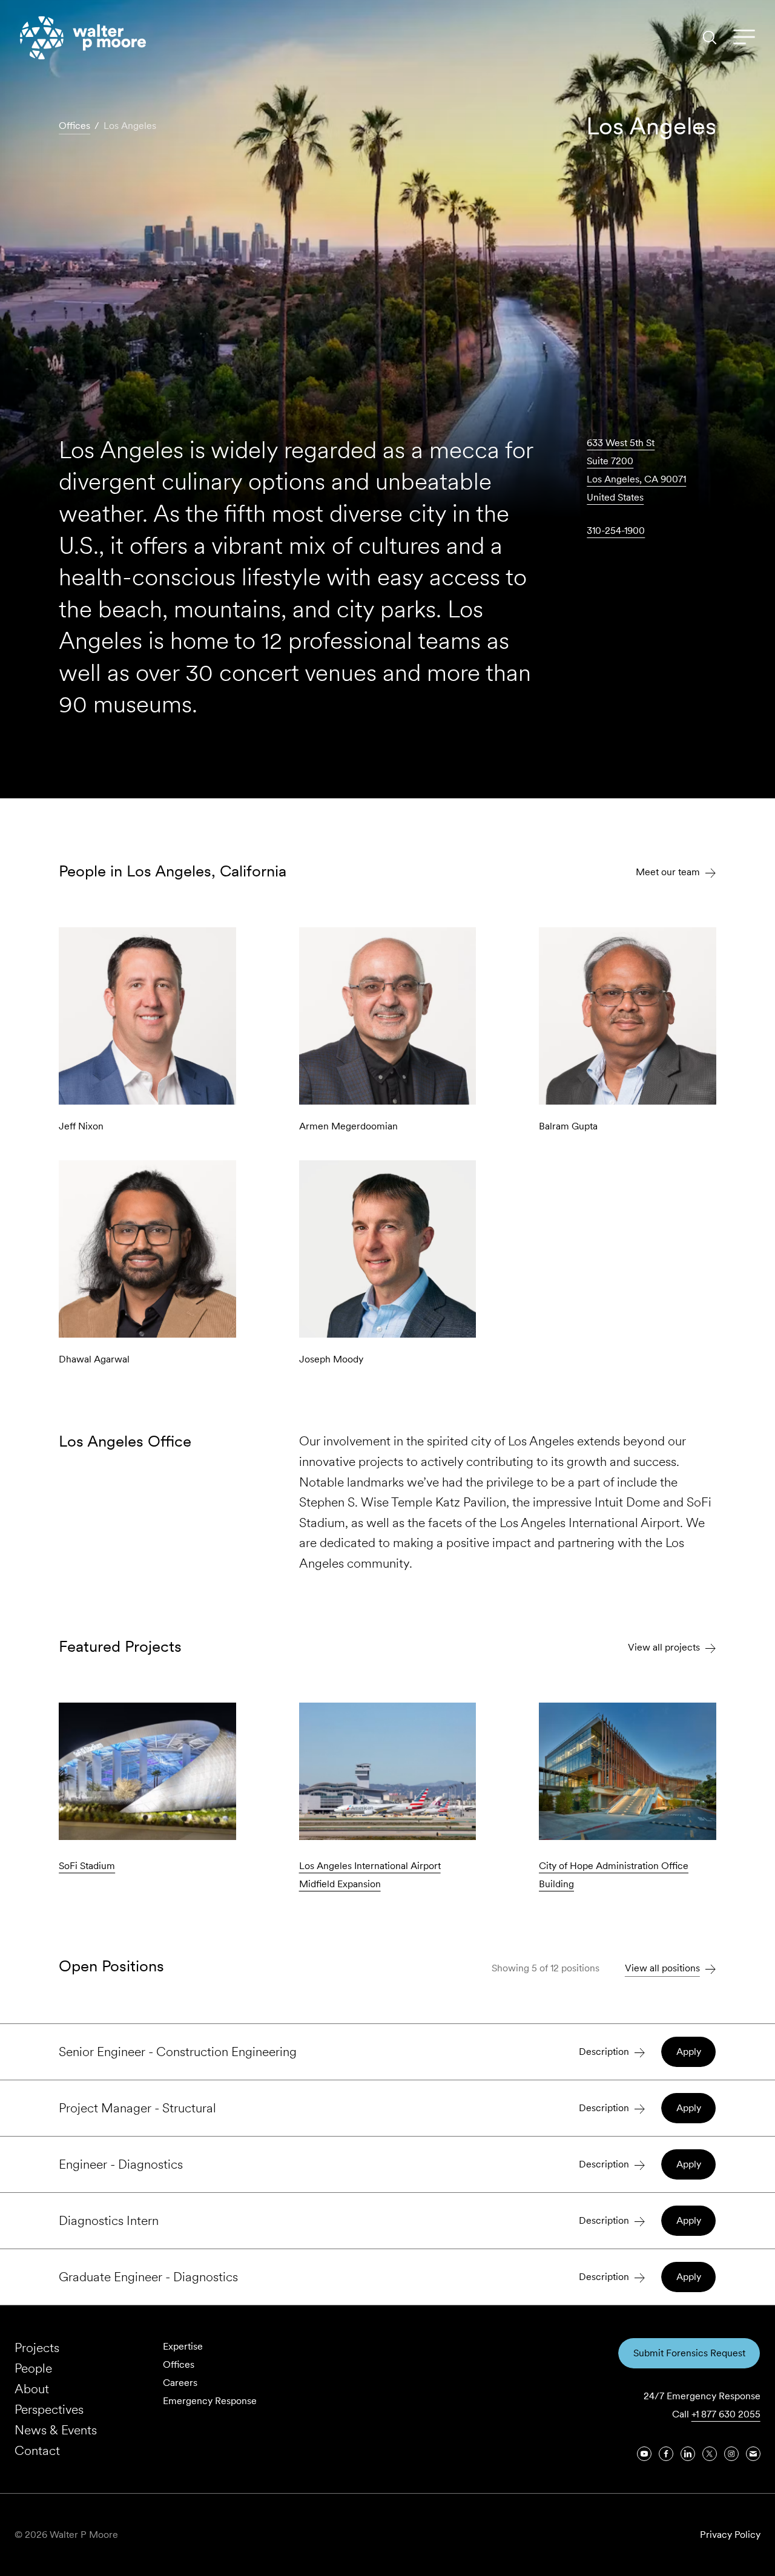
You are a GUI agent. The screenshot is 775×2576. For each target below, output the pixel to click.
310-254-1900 (616, 531)
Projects (37, 2348)
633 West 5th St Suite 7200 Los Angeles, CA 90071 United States (636, 470)
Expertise (183, 2346)
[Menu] (744, 38)
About (32, 2389)
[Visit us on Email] (753, 2454)
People (33, 2368)
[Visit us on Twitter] (710, 2454)
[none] (387, 2052)
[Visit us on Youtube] (644, 2454)
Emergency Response (210, 2401)
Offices (179, 2364)
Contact (37, 2450)
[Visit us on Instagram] (731, 2454)
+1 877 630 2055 (726, 2414)
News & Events (56, 2430)
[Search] (710, 38)
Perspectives (49, 2409)
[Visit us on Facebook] (666, 2454)
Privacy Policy (730, 2535)
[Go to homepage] (83, 38)
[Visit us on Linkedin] (688, 2454)
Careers (180, 2383)
